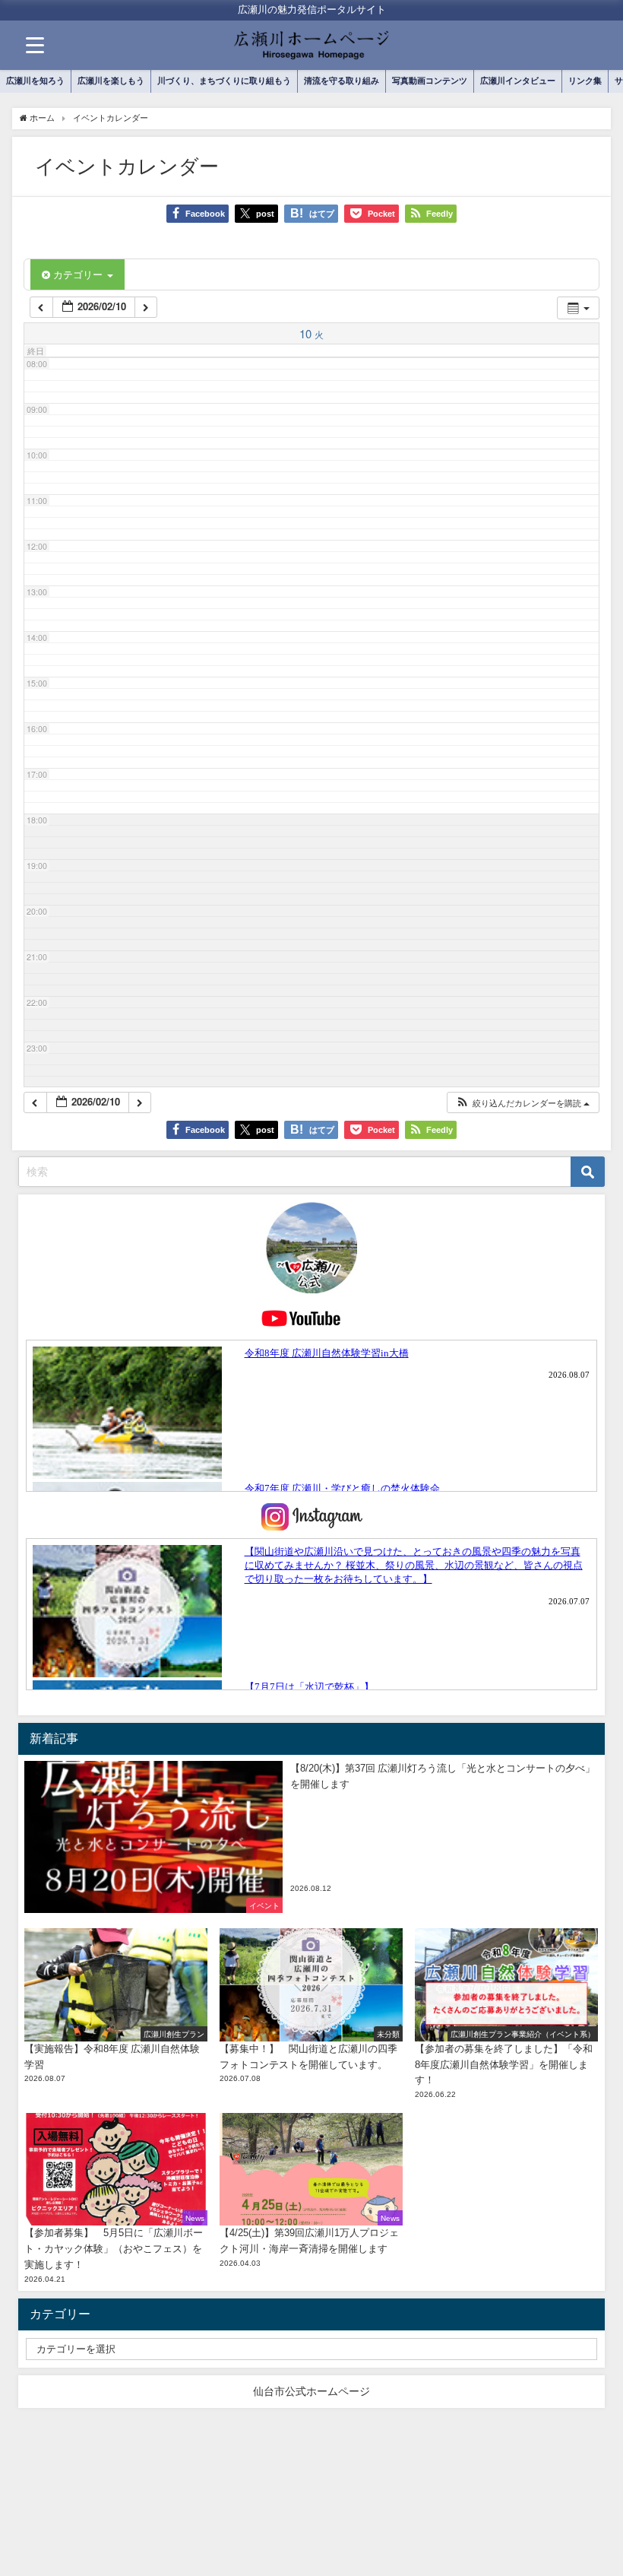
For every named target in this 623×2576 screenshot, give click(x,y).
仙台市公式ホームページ (311, 2391)
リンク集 (585, 81)
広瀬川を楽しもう (111, 81)
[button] (522, 1103)
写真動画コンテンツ (430, 81)
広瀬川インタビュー (518, 81)
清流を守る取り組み (342, 81)
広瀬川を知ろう (35, 81)
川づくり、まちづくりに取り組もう (224, 81)
